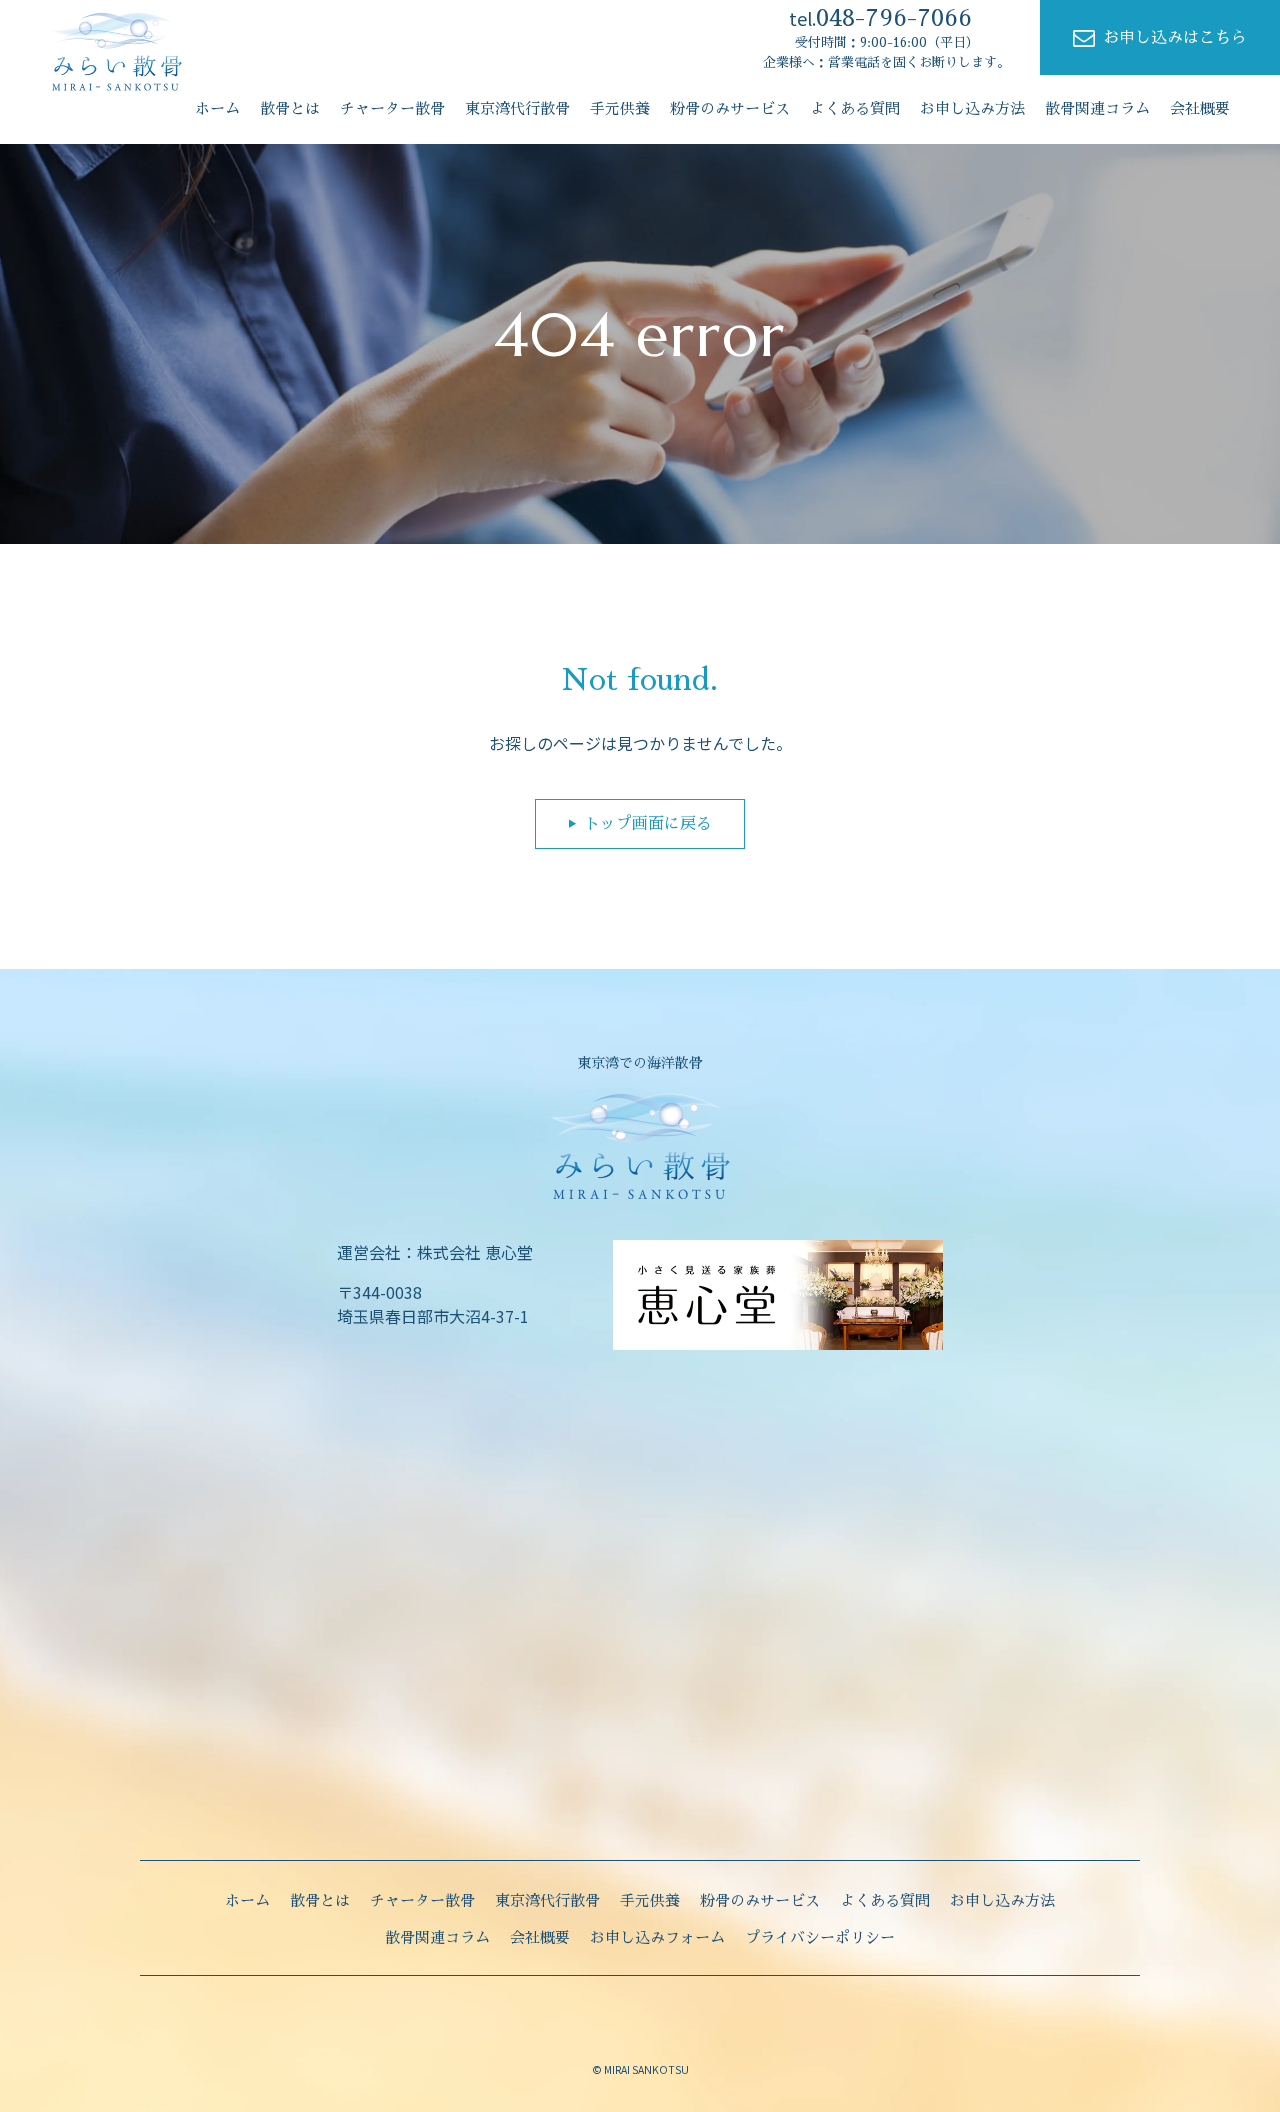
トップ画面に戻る (648, 824)
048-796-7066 (880, 18)
